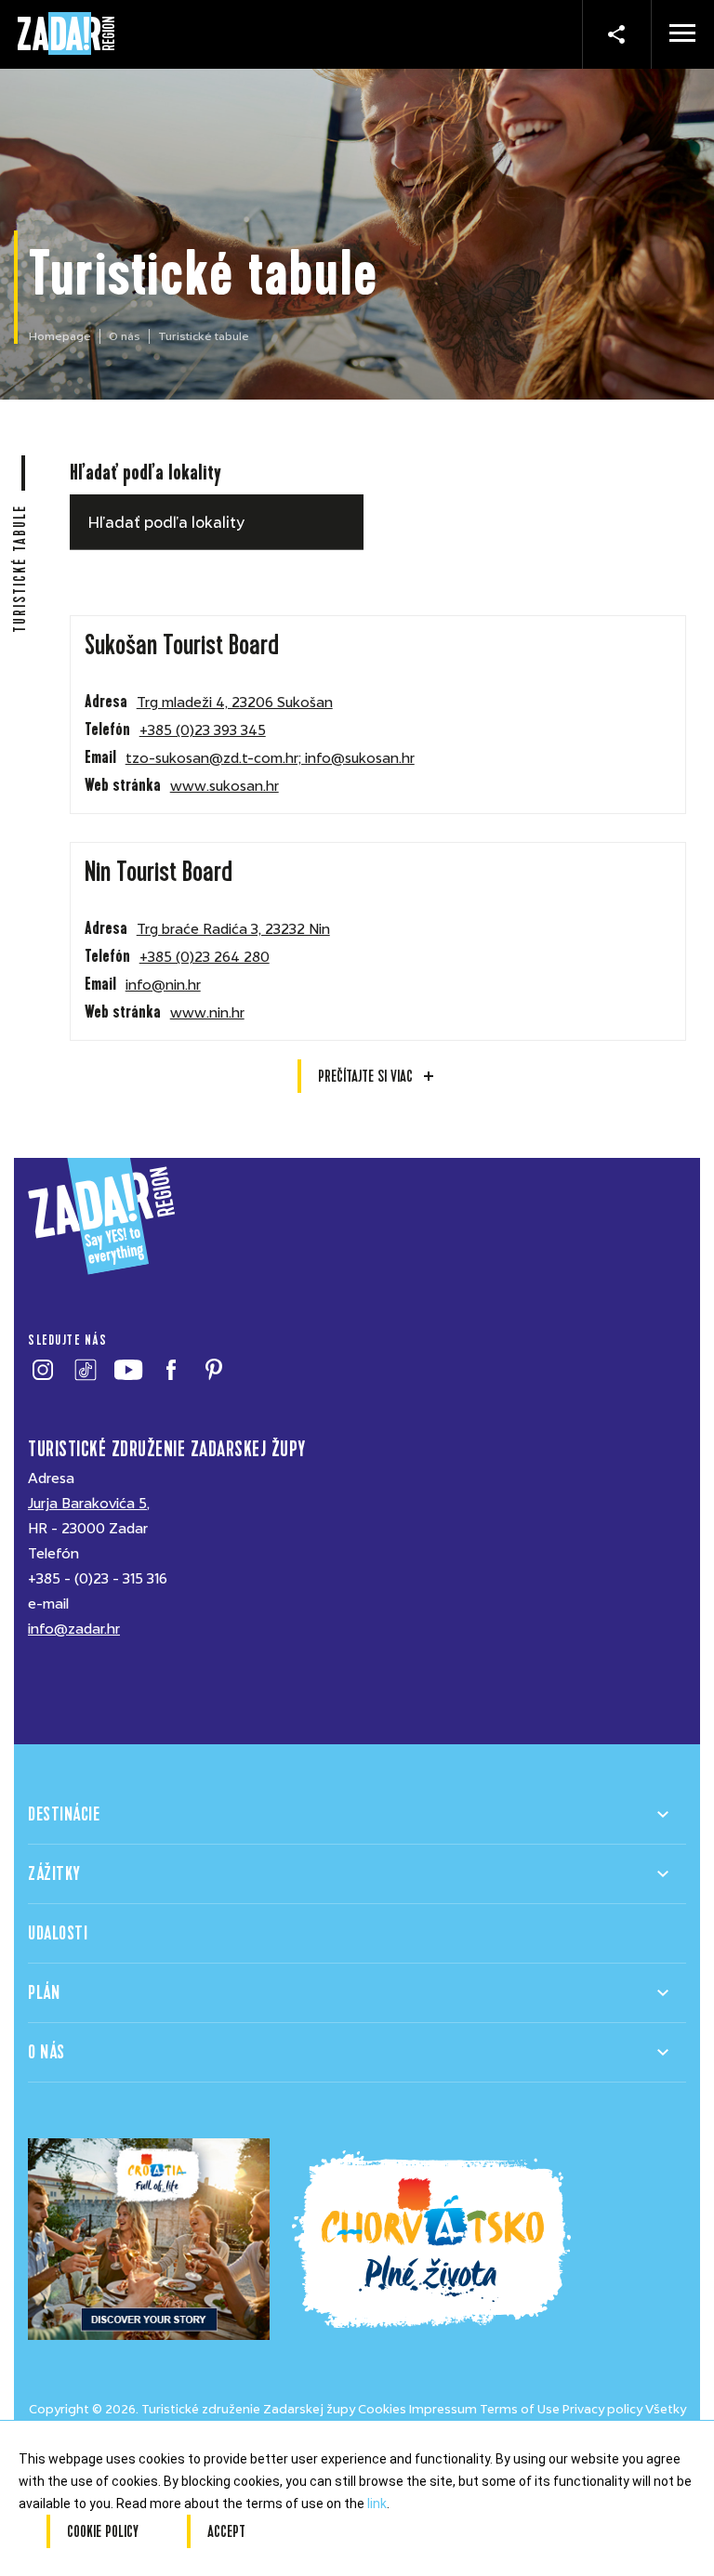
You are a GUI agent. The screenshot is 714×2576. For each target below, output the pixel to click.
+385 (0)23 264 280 (205, 957)
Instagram (42, 1370)
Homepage (60, 336)
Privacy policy (602, 2409)
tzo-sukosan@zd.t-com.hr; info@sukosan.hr (270, 758)
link (377, 2504)
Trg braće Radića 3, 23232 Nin (233, 929)
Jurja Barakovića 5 (87, 1504)
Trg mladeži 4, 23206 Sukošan (235, 703)
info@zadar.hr (74, 1629)
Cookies (382, 2409)
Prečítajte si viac (365, 1076)
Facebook (171, 1370)
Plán (44, 1993)
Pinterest (213, 1370)
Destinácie (64, 1814)
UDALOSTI (58, 1933)
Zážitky (54, 1874)
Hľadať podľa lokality (145, 473)
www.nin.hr (207, 1013)
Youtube (128, 1370)
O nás (125, 336)
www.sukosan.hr (225, 786)
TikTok (85, 1370)
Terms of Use (520, 2409)
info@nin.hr (163, 985)
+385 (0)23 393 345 (203, 730)
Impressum (443, 2409)
